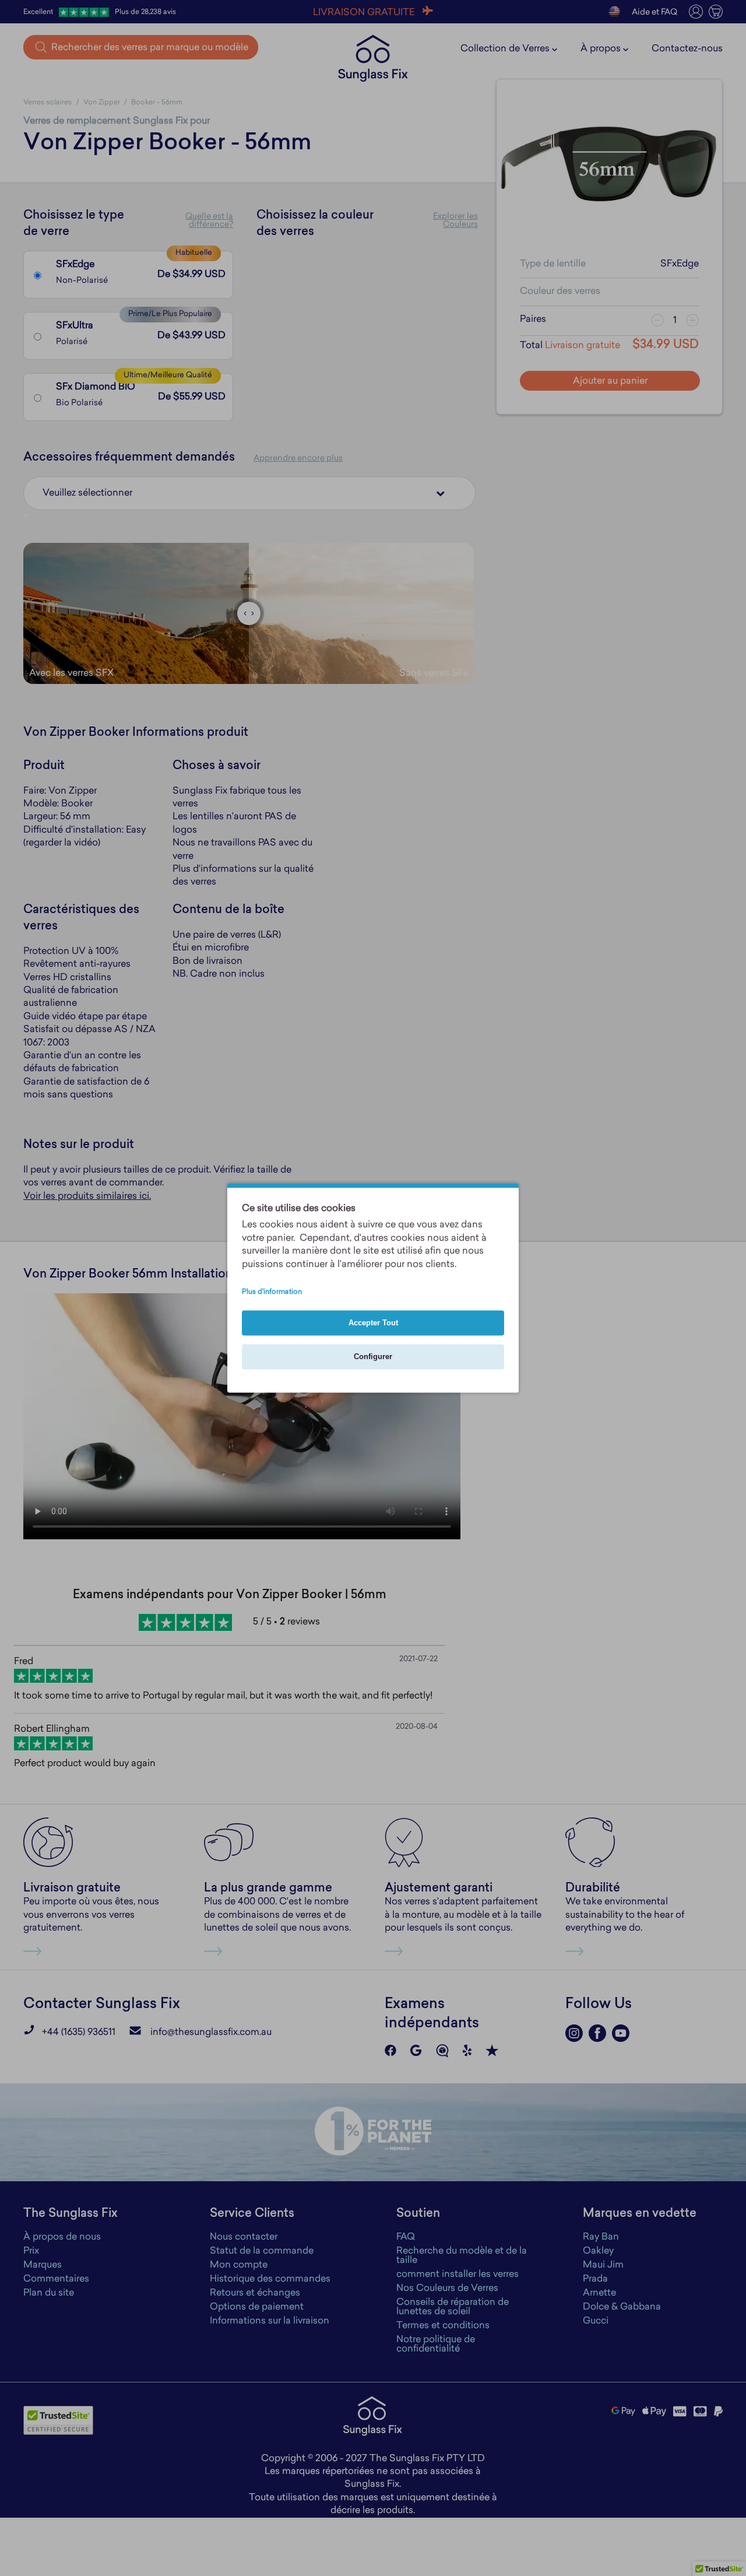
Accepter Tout (373, 1323)
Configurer (373, 1357)
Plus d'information (272, 1293)
